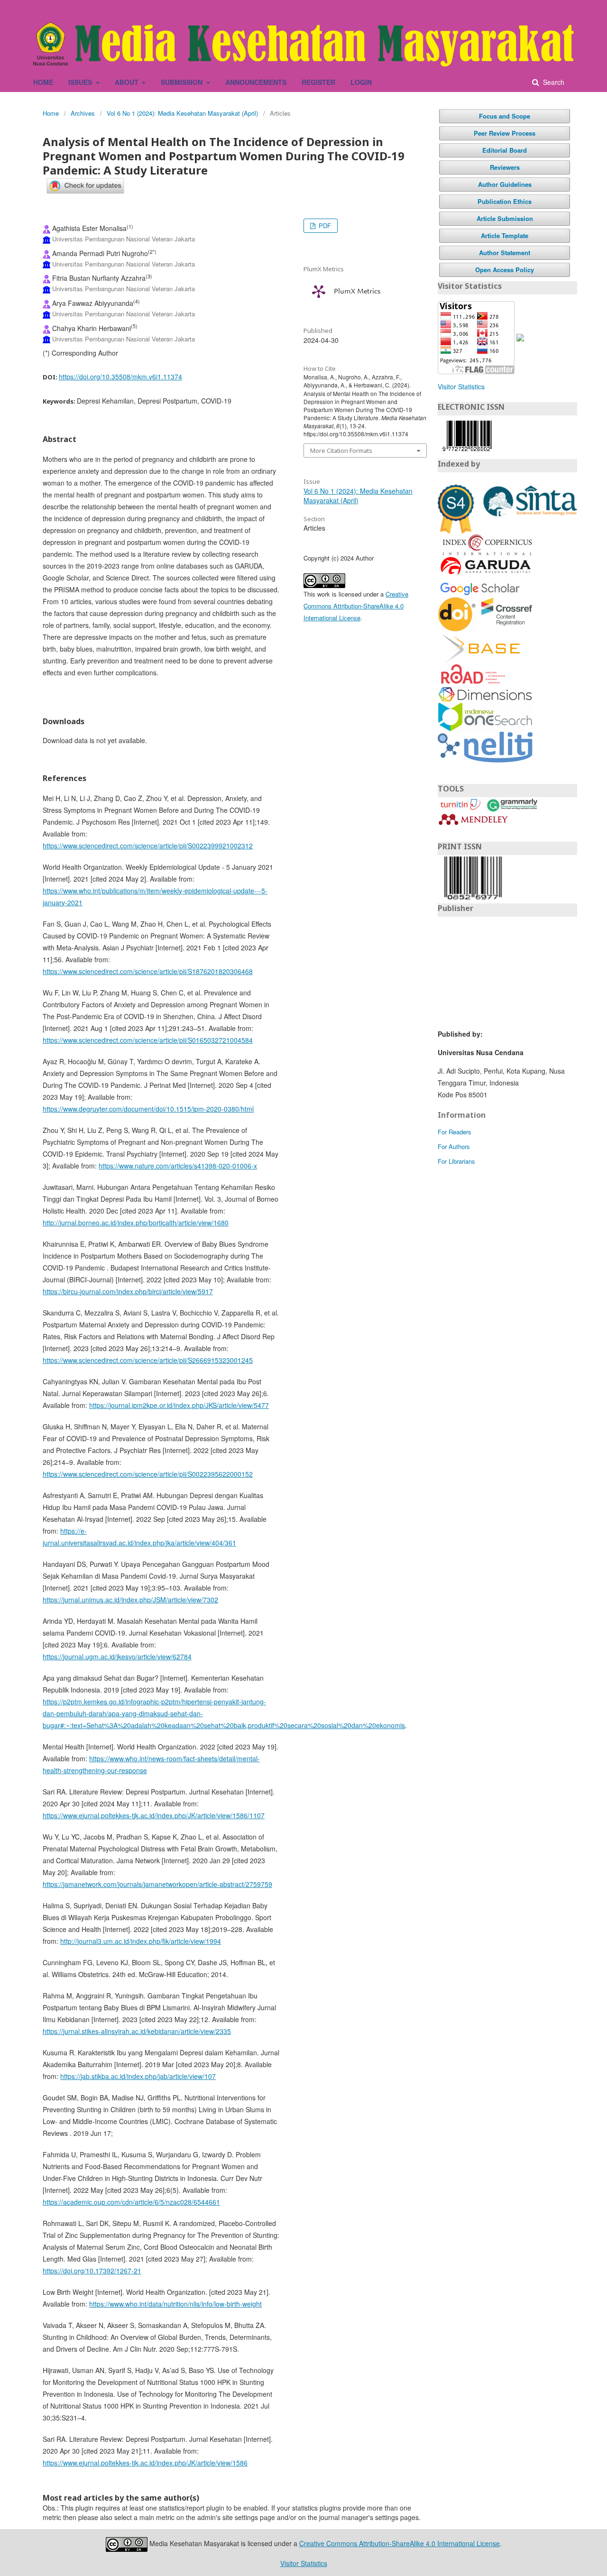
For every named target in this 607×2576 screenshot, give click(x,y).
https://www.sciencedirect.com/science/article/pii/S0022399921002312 (148, 846)
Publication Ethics (505, 201)
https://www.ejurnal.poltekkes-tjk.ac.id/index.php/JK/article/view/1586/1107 (154, 1815)
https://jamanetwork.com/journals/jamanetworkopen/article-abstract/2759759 (157, 1884)
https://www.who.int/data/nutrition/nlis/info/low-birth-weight (175, 2304)
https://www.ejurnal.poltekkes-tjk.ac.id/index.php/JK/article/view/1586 (145, 2463)
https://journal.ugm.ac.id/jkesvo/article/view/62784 (117, 1656)
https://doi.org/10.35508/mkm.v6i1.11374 (120, 377)
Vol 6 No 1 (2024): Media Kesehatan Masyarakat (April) (182, 113)
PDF (324, 225)
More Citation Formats (341, 451)
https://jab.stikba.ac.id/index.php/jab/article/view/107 (138, 2076)
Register (318, 82)
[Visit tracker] (520, 337)
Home (43, 82)
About (128, 82)
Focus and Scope (505, 116)
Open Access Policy (505, 270)
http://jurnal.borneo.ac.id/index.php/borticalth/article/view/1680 (136, 1223)
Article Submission (505, 218)
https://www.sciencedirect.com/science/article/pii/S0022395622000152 (148, 1474)
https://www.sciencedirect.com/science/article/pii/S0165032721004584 (148, 1040)
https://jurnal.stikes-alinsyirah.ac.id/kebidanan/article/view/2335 (137, 2031)
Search (553, 82)
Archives (83, 113)
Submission (183, 82)
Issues (81, 82)
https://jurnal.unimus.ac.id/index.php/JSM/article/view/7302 (130, 1600)
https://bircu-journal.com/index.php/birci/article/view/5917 (128, 1291)
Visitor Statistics (461, 386)
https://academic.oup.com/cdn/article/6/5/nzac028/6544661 (131, 2202)
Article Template (505, 235)
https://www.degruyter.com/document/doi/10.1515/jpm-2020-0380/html (148, 1109)
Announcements (256, 82)
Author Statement (505, 253)
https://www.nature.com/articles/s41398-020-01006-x (178, 1166)
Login (361, 82)
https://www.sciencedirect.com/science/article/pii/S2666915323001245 (148, 1360)
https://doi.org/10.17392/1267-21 (92, 2271)
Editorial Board (505, 150)
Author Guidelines (505, 184)
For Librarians (456, 1161)
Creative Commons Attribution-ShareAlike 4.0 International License (356, 606)
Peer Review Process (505, 133)
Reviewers (505, 167)
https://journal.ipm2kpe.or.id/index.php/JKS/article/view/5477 (179, 1405)
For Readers (455, 1132)
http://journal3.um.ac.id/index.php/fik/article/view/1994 (141, 1941)
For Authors (454, 1146)
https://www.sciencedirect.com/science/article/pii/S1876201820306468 (148, 971)
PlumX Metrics (357, 292)
